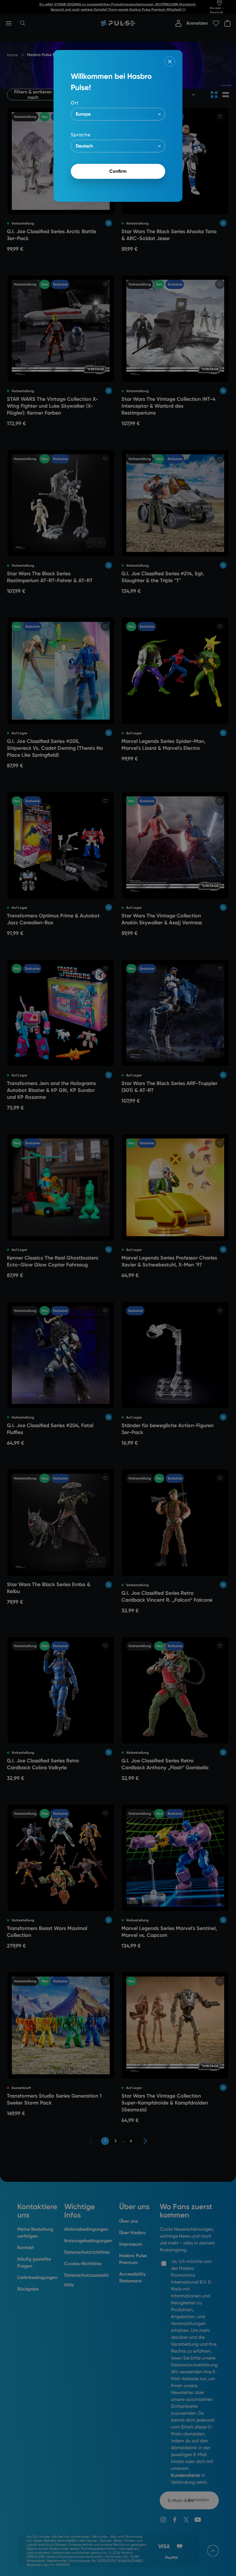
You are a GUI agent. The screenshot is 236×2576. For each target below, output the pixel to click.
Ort (75, 103)
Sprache (81, 135)
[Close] (170, 62)
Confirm (118, 171)
